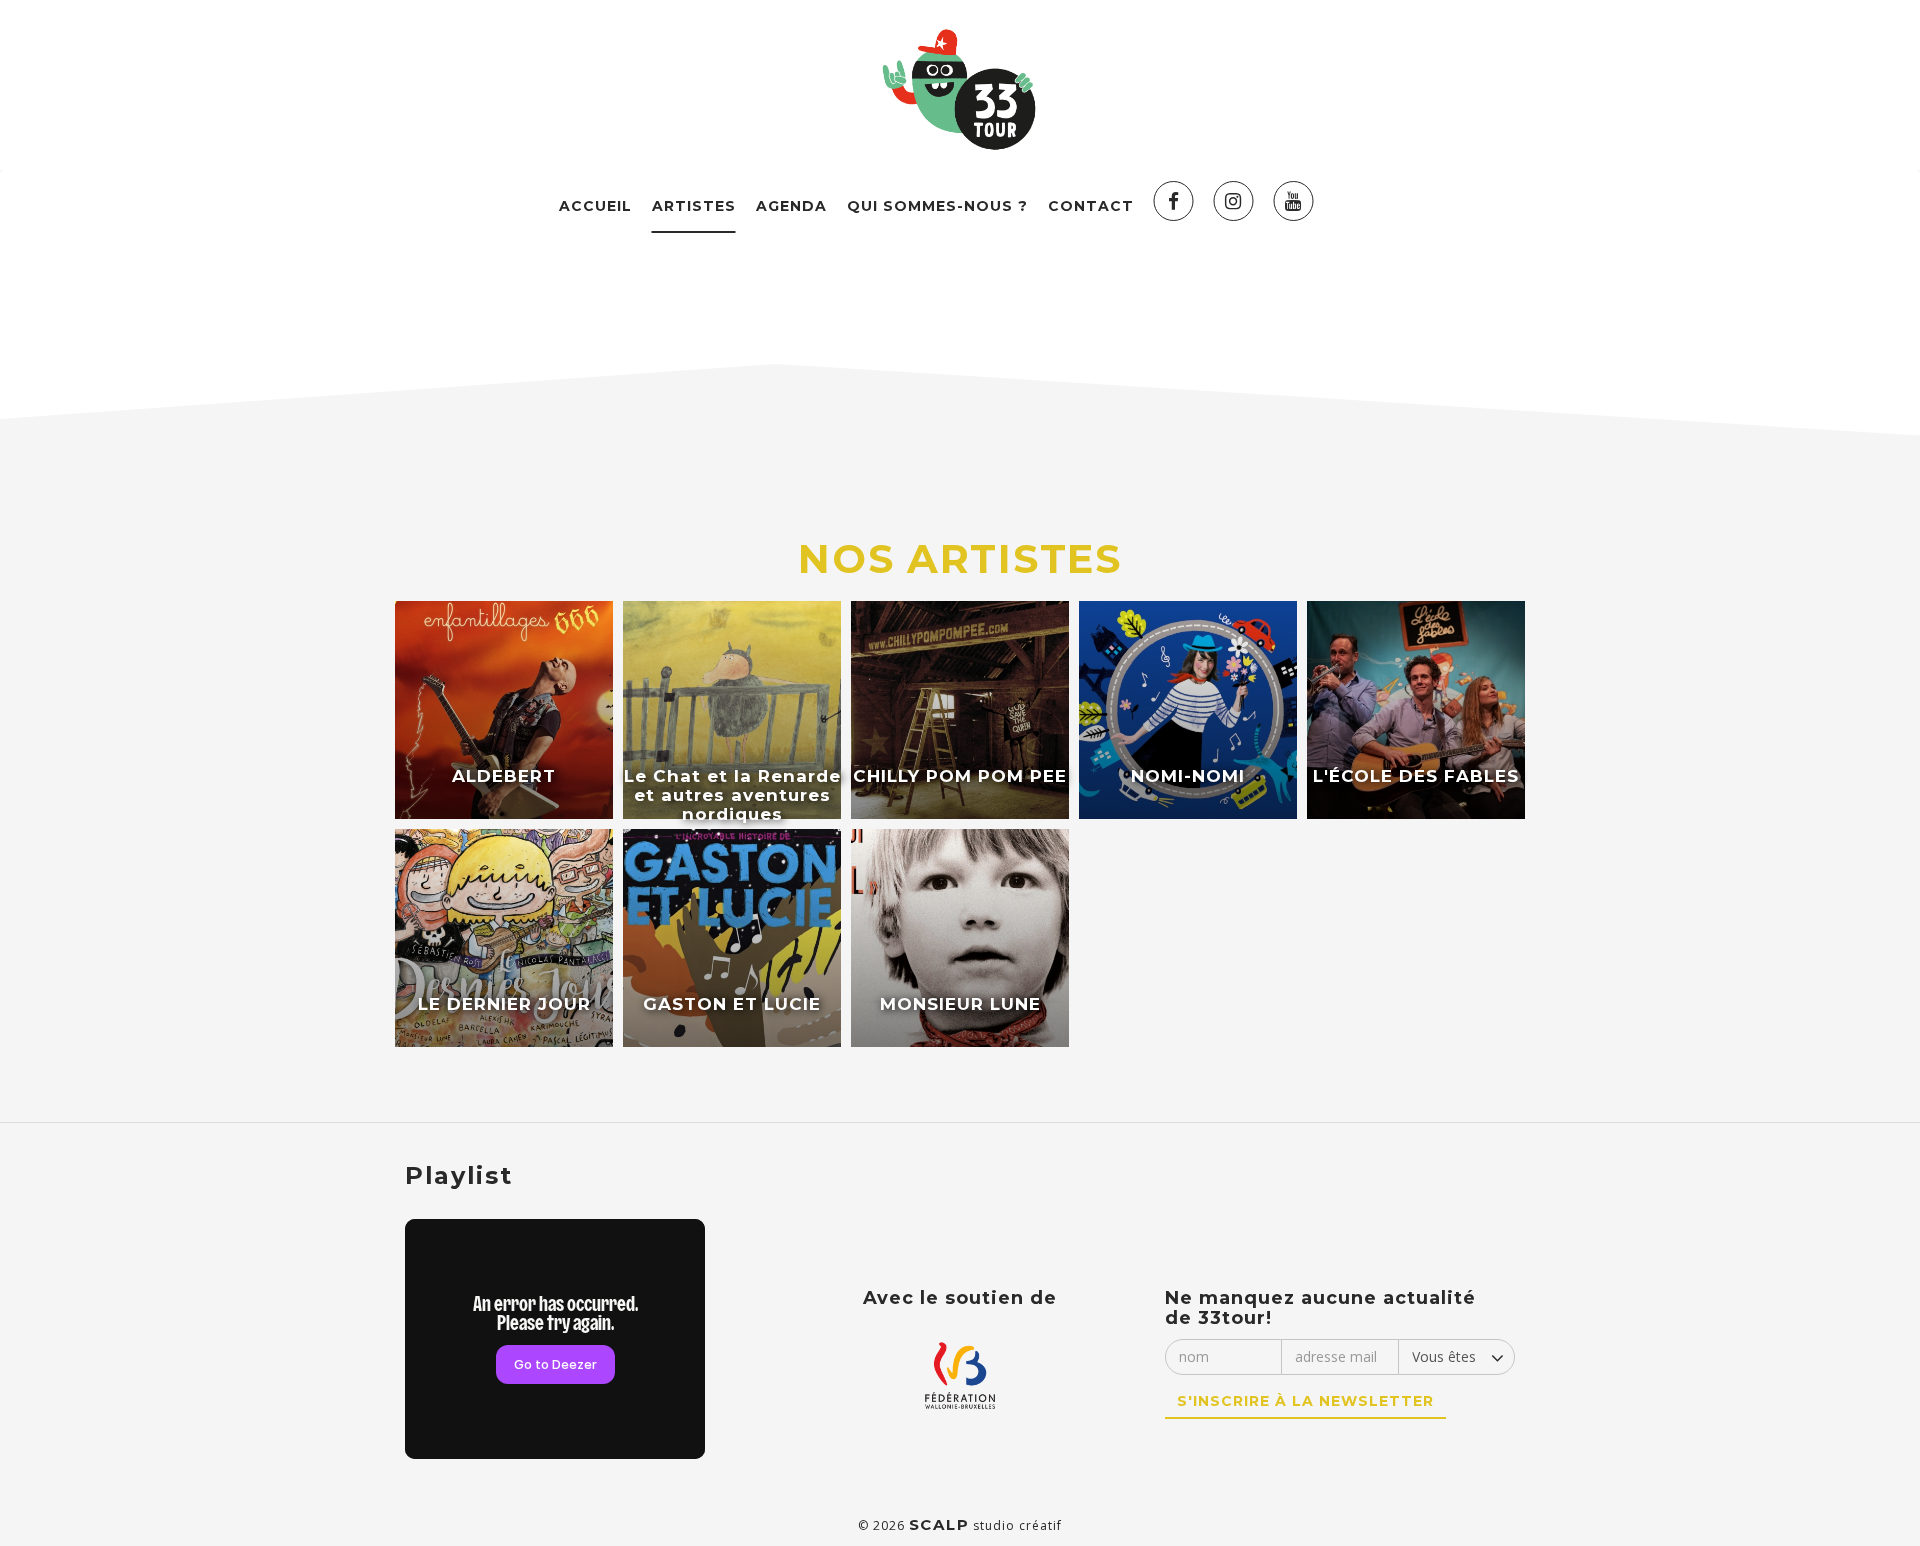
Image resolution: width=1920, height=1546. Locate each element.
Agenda (791, 206)
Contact (1091, 206)
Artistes (694, 206)
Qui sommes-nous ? (937, 206)
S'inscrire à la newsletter (1305, 1401)
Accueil (595, 206)
